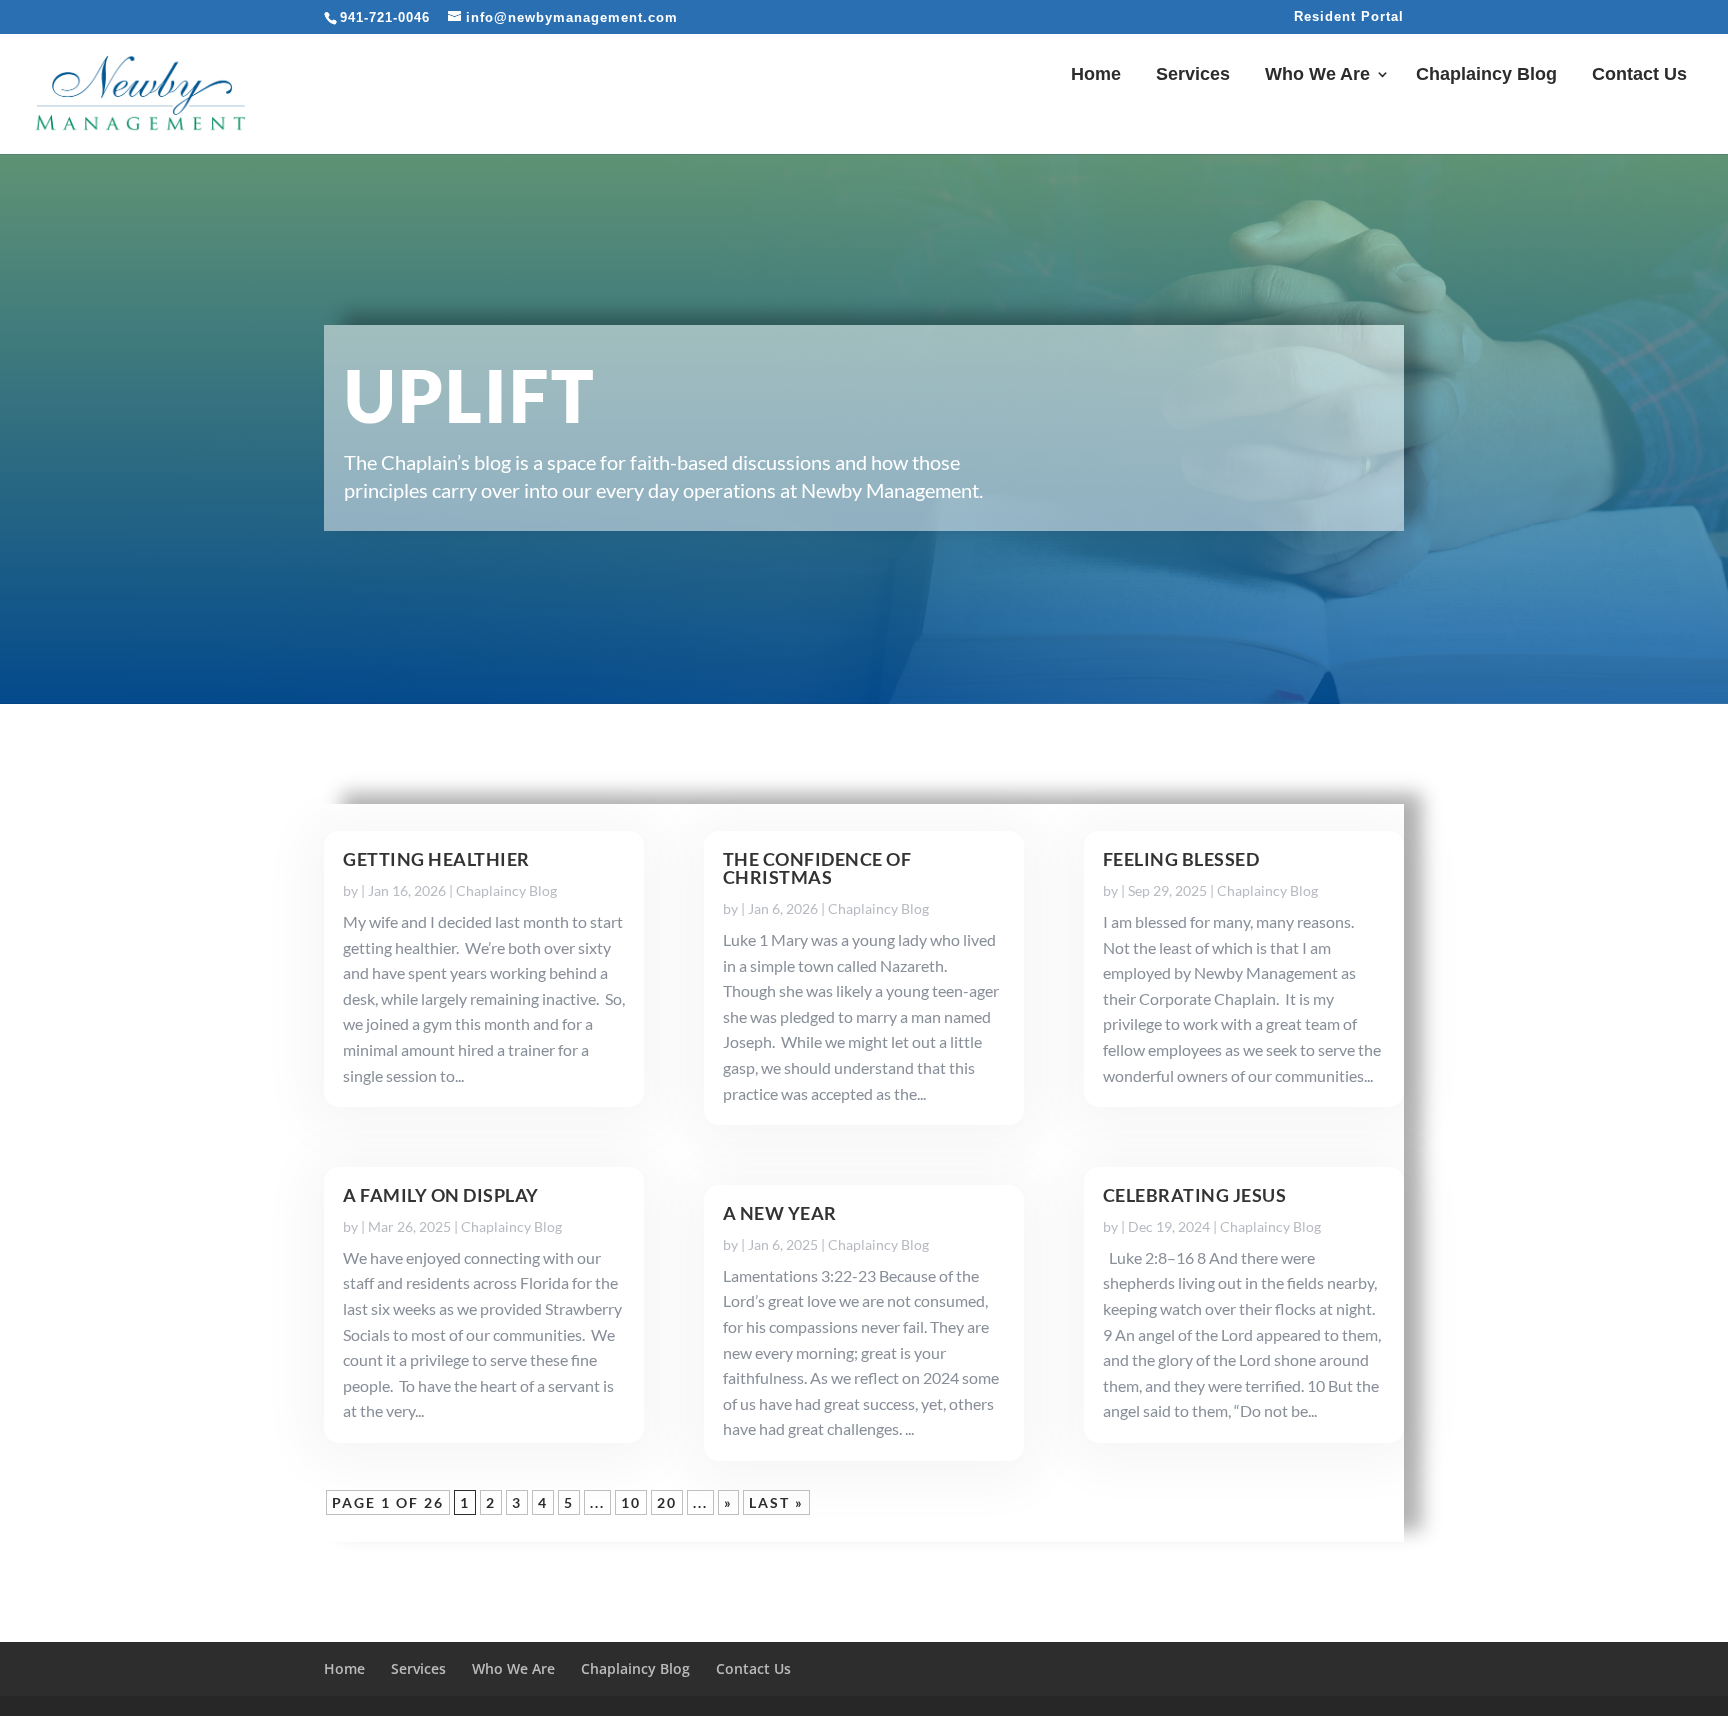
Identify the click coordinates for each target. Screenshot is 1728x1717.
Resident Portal (1349, 17)
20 (667, 1502)
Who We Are (1317, 75)
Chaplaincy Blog (1486, 75)
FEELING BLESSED (1181, 859)
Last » (776, 1502)
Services (1193, 75)
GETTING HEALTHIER (436, 859)
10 (631, 1502)
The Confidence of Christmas (817, 868)
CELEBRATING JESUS (1195, 1195)
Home (1096, 75)
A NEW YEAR (780, 1213)
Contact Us (1639, 75)
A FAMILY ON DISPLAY (441, 1195)
